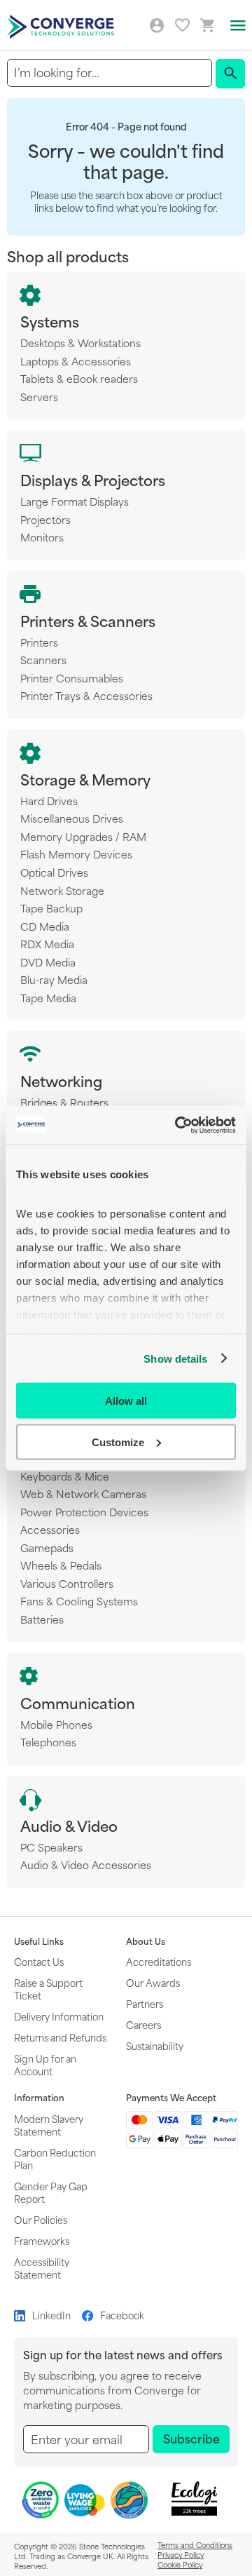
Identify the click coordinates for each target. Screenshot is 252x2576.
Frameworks (42, 2240)
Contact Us (39, 1961)
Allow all (126, 1401)
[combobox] (110, 73)
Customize (118, 1442)
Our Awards (153, 1982)
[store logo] (62, 26)
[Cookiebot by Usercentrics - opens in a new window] (178, 1125)
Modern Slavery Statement (49, 2125)
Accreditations (159, 1961)
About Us (146, 1941)
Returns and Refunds (60, 2037)
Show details (175, 1358)
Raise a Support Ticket (48, 1989)
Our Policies (41, 2219)
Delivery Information (59, 2016)
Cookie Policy (180, 2564)
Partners (145, 2003)
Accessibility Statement (42, 2268)
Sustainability (155, 2045)
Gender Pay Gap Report (51, 2192)
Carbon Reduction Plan (55, 2158)
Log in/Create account (157, 26)
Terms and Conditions (195, 2544)
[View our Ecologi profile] (194, 2499)
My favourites (182, 25)
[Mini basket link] (208, 26)
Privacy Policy (181, 2554)
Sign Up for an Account (45, 2064)
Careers (143, 2024)
